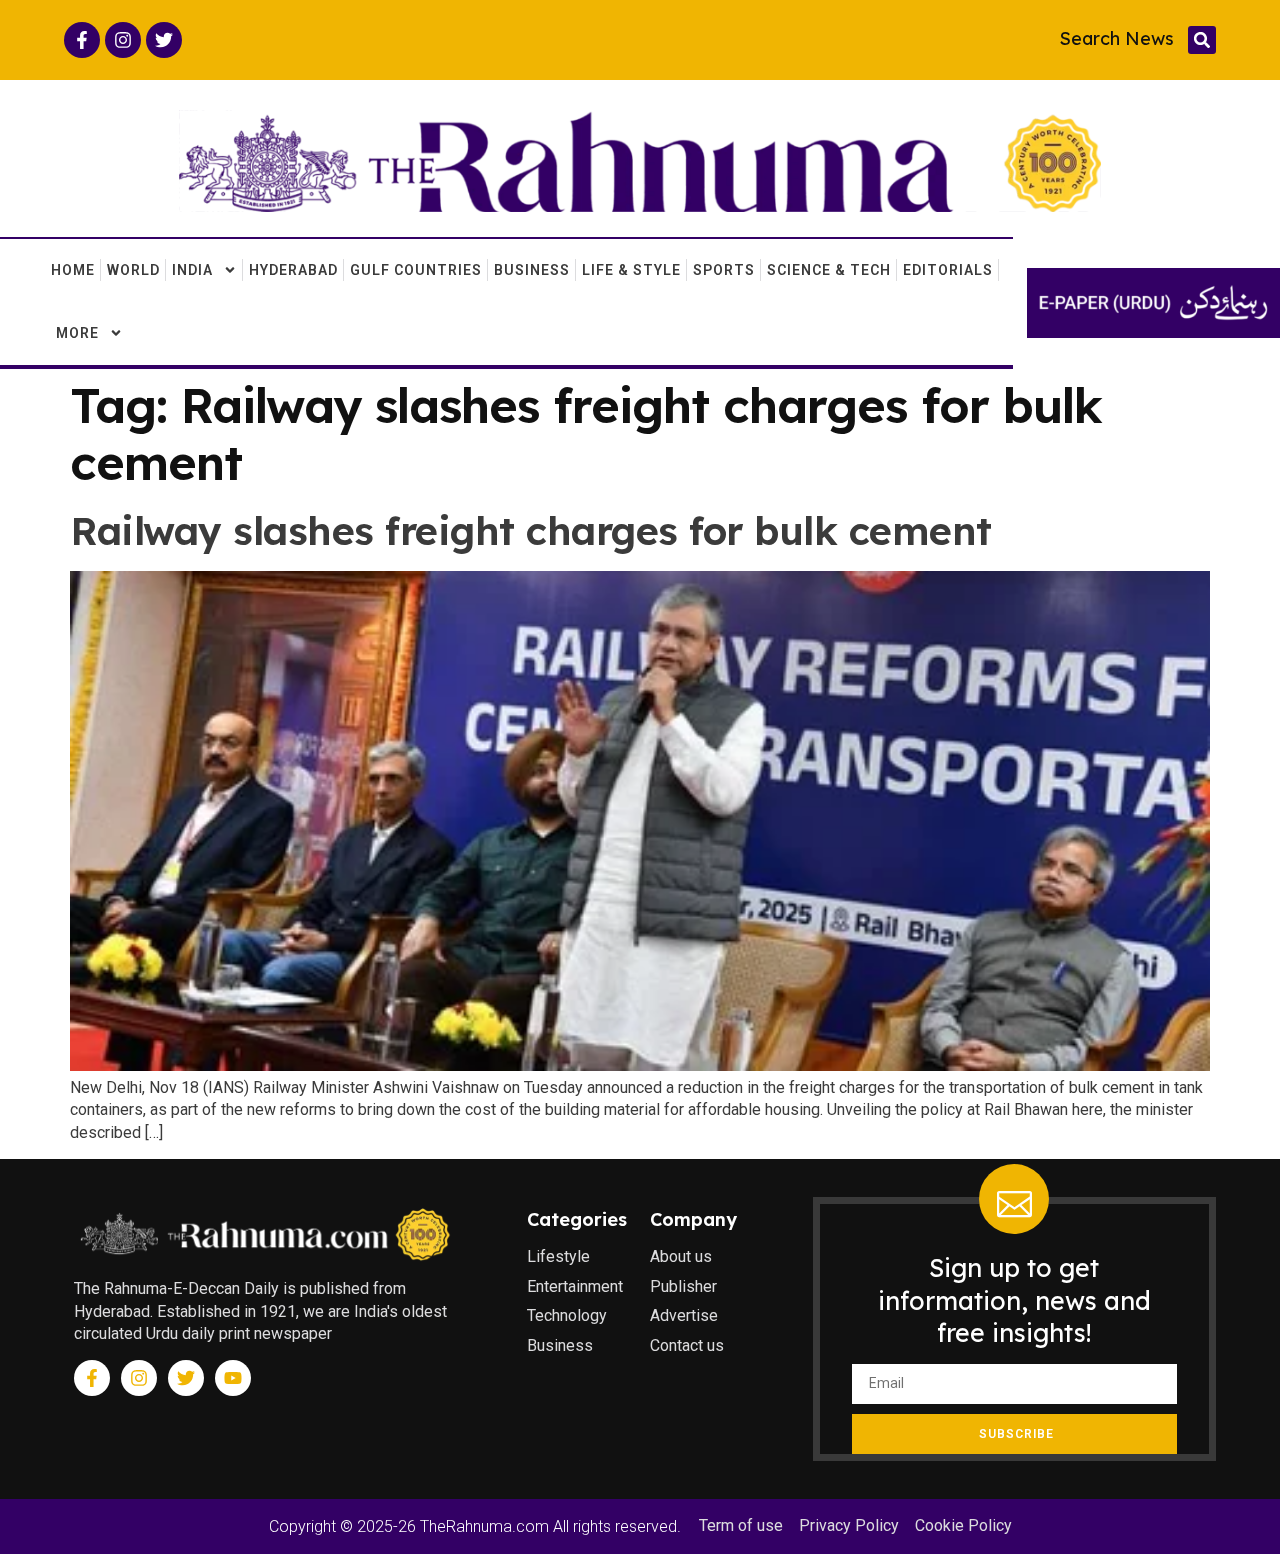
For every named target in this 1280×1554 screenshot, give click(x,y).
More (77, 333)
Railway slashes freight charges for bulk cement (531, 530)
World (133, 270)
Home (73, 270)
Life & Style (631, 270)
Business (532, 270)
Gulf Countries (416, 270)
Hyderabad (293, 270)
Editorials (948, 270)
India (192, 270)
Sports (724, 270)
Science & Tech (829, 270)
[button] (1202, 40)
